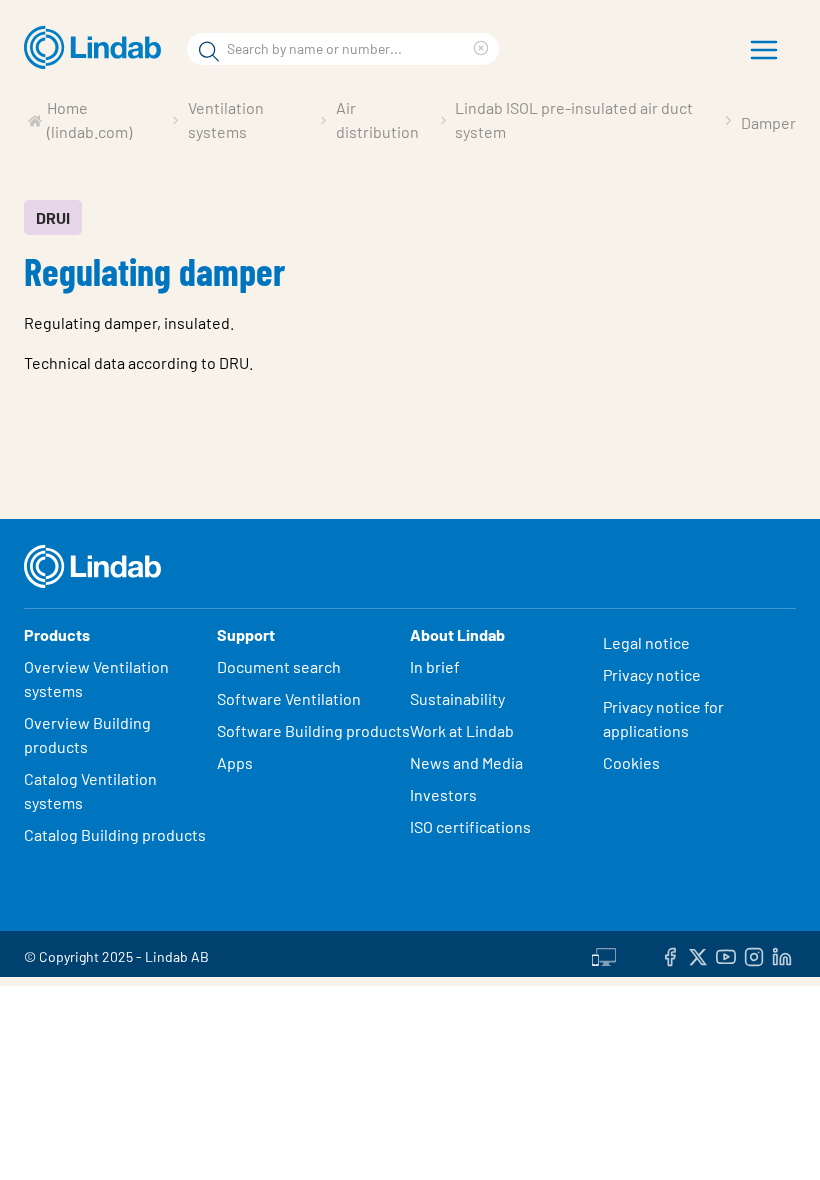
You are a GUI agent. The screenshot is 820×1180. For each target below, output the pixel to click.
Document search (279, 666)
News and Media (466, 762)
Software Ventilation (289, 698)
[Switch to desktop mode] (604, 954)
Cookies (631, 762)
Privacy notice (652, 674)
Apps (235, 762)
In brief (436, 666)
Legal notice (646, 642)
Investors (443, 794)
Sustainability (459, 698)
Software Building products (313, 730)
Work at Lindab (462, 730)
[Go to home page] (97, 48)
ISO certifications (470, 826)
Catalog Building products (115, 834)
